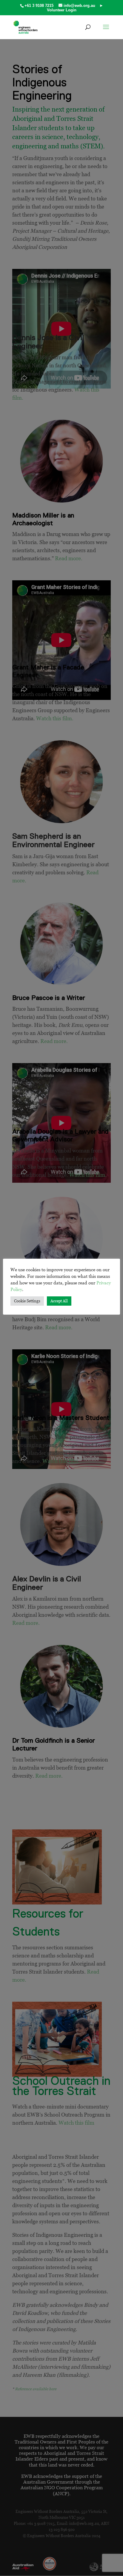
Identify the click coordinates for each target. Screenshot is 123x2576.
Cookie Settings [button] (27, 1301)
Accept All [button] (59, 1301)
